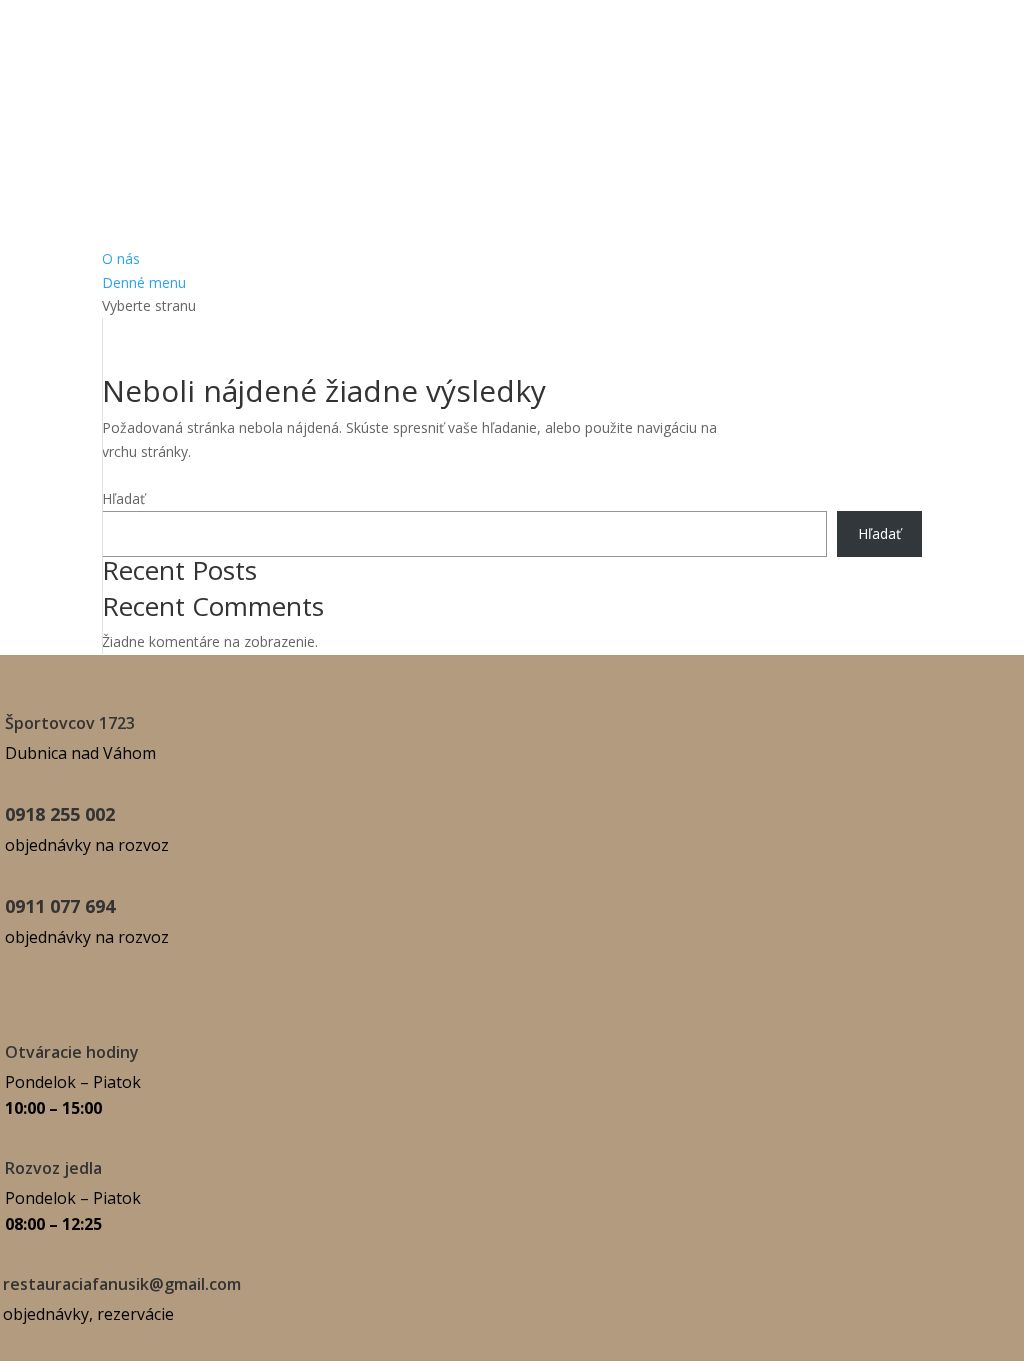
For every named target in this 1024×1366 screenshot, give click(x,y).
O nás (121, 258)
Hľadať (123, 498)
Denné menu (144, 282)
